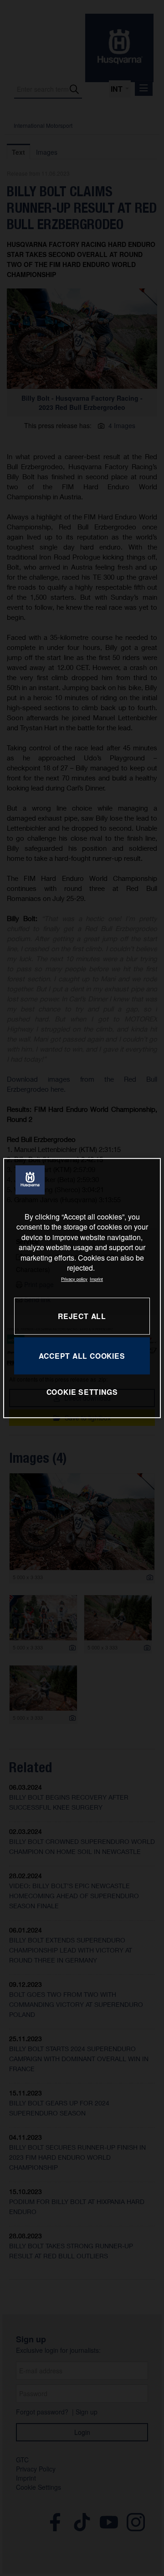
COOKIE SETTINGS (82, 1392)
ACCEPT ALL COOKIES (82, 1356)
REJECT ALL (82, 1316)
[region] (82, 1288)
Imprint (96, 1279)
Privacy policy (74, 1279)
